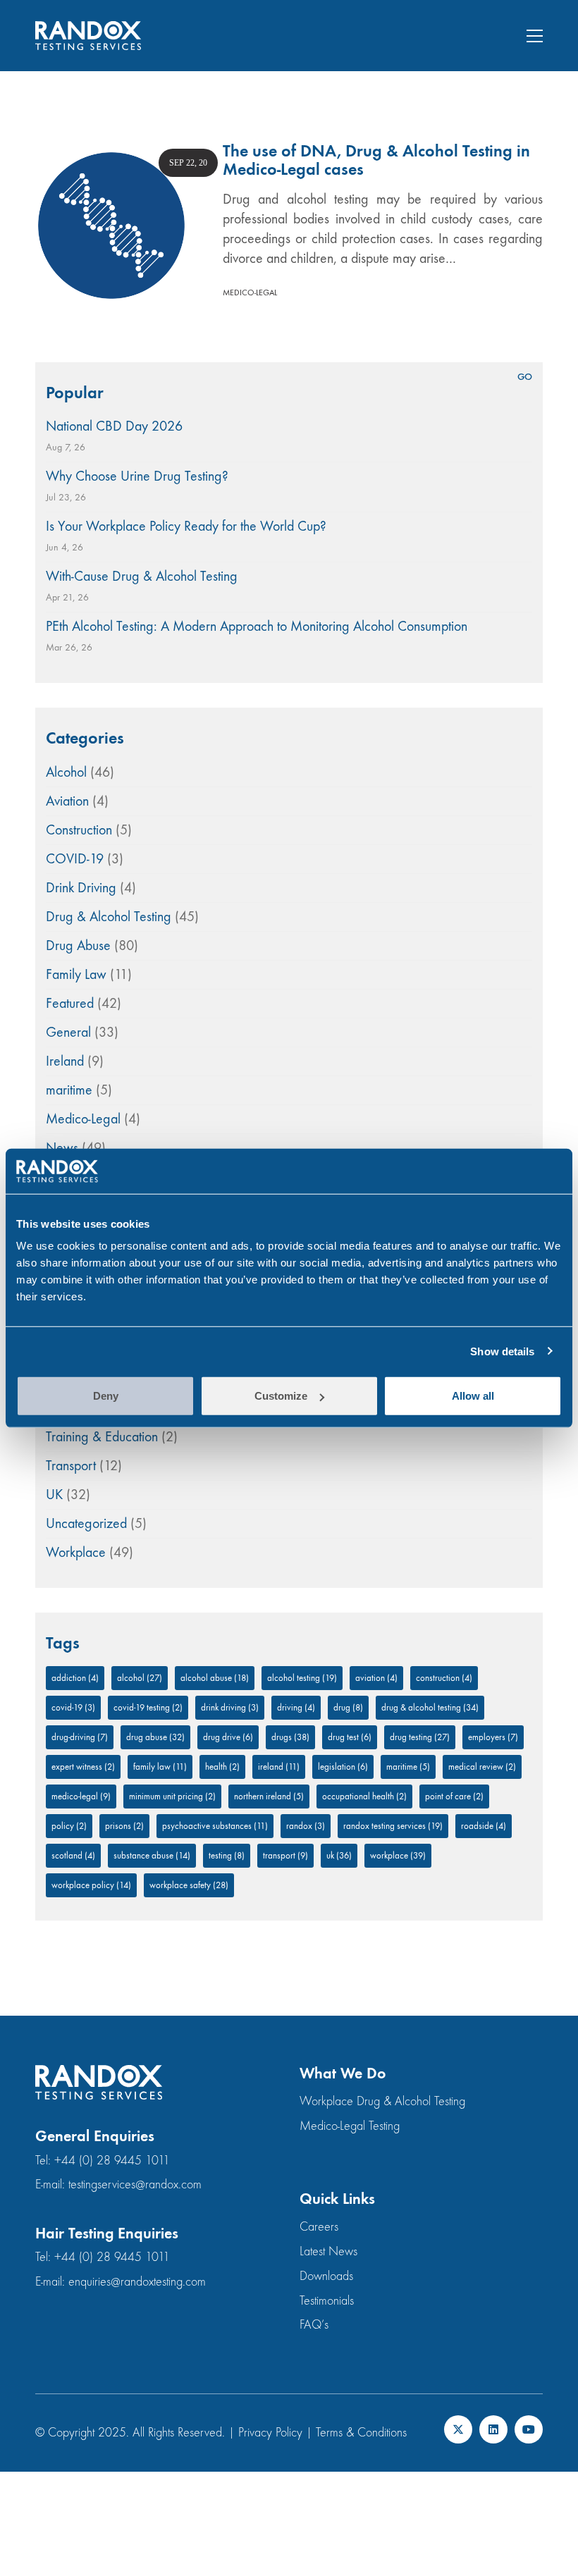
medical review (482, 1767)
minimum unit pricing (172, 1796)
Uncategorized (86, 1523)
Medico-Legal (250, 292)
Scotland (73, 1855)
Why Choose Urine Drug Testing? (137, 476)
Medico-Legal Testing (350, 2126)
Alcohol (66, 772)
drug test (350, 1737)
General (68, 1032)
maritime (69, 1090)
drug (348, 1707)
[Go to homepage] (88, 36)
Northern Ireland (269, 1796)
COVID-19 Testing (148, 1707)
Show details (502, 1351)
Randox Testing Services (393, 1826)
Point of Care (454, 1796)
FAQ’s (314, 2325)
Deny (106, 1396)
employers (493, 1737)
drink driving (230, 1707)
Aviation (67, 801)
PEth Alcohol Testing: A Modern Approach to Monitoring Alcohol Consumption (257, 626)
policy (69, 1826)
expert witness (83, 1767)
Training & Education (102, 1437)
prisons (124, 1826)
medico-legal (81, 1796)
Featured (70, 1003)
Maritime (408, 1767)
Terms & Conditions (361, 2433)
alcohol (140, 1678)
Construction (79, 830)
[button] (535, 36)
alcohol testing (302, 1678)
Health (222, 1767)
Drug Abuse (78, 945)
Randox (306, 1826)
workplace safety (189, 1885)
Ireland (65, 1061)
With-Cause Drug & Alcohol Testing (142, 576)
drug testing (420, 1737)
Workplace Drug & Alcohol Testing (382, 2101)
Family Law (76, 974)
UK (54, 1495)
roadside (484, 1826)
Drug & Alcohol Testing (109, 917)
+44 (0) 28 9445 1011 (112, 2161)
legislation (343, 1767)
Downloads (326, 2276)
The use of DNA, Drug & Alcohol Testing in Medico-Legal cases (376, 160)
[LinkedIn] (493, 2429)
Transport (71, 1466)
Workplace (76, 1552)
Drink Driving (81, 888)
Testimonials (327, 2301)
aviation (376, 1678)
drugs (290, 1737)
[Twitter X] (458, 2429)
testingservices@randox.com (135, 2184)
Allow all (473, 1396)
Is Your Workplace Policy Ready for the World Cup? (186, 526)
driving (296, 1707)
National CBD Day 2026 (114, 426)
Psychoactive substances (215, 1826)
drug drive (228, 1737)
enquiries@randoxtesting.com (137, 2282)
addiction (75, 1678)
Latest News (328, 2251)
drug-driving (80, 1737)
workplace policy (91, 1885)
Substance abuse (152, 1855)
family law (160, 1767)
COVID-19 (75, 859)
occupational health (364, 1796)
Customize (281, 1396)
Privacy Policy (270, 2433)
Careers (319, 2227)
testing (227, 1855)
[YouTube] (529, 2429)
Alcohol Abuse (215, 1678)
